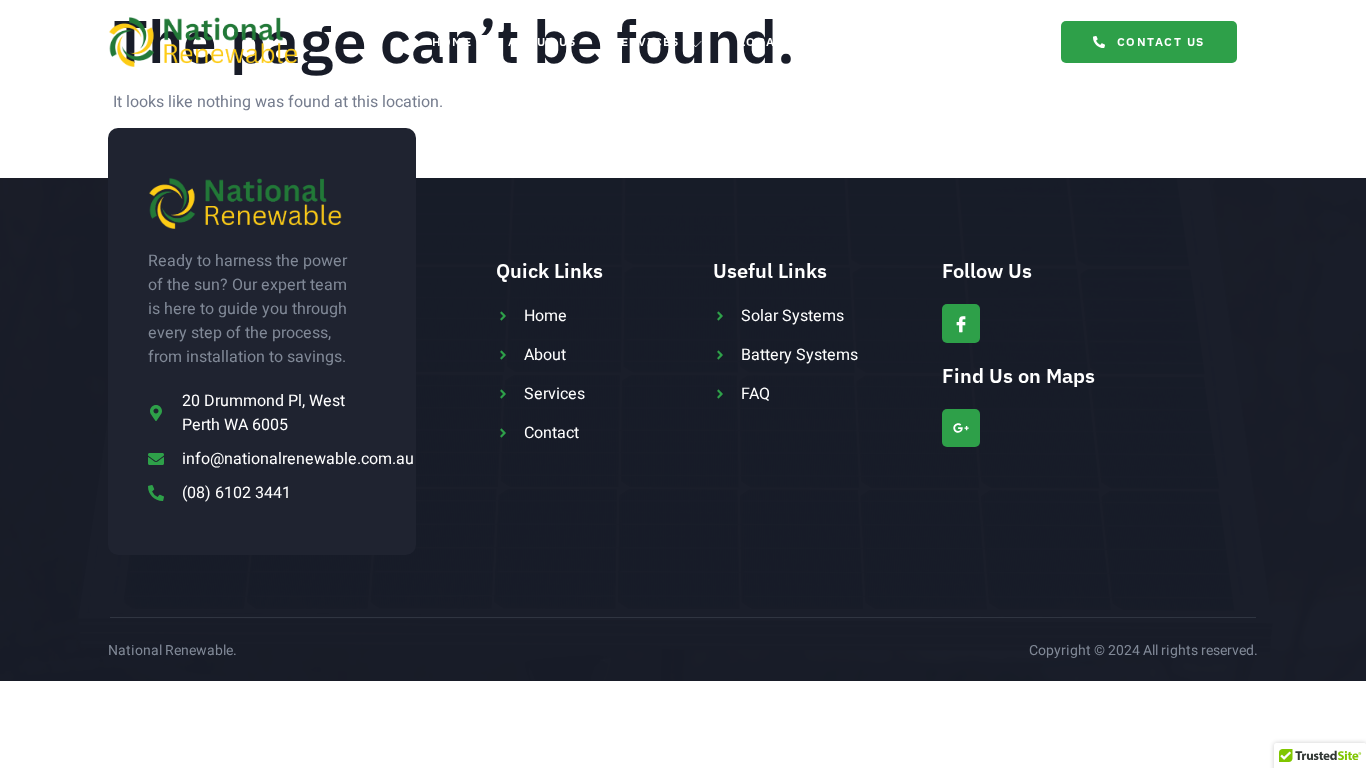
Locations (778, 41)
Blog (895, 41)
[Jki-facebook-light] (961, 323)
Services (645, 41)
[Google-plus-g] (961, 428)
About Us (542, 41)
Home (452, 41)
